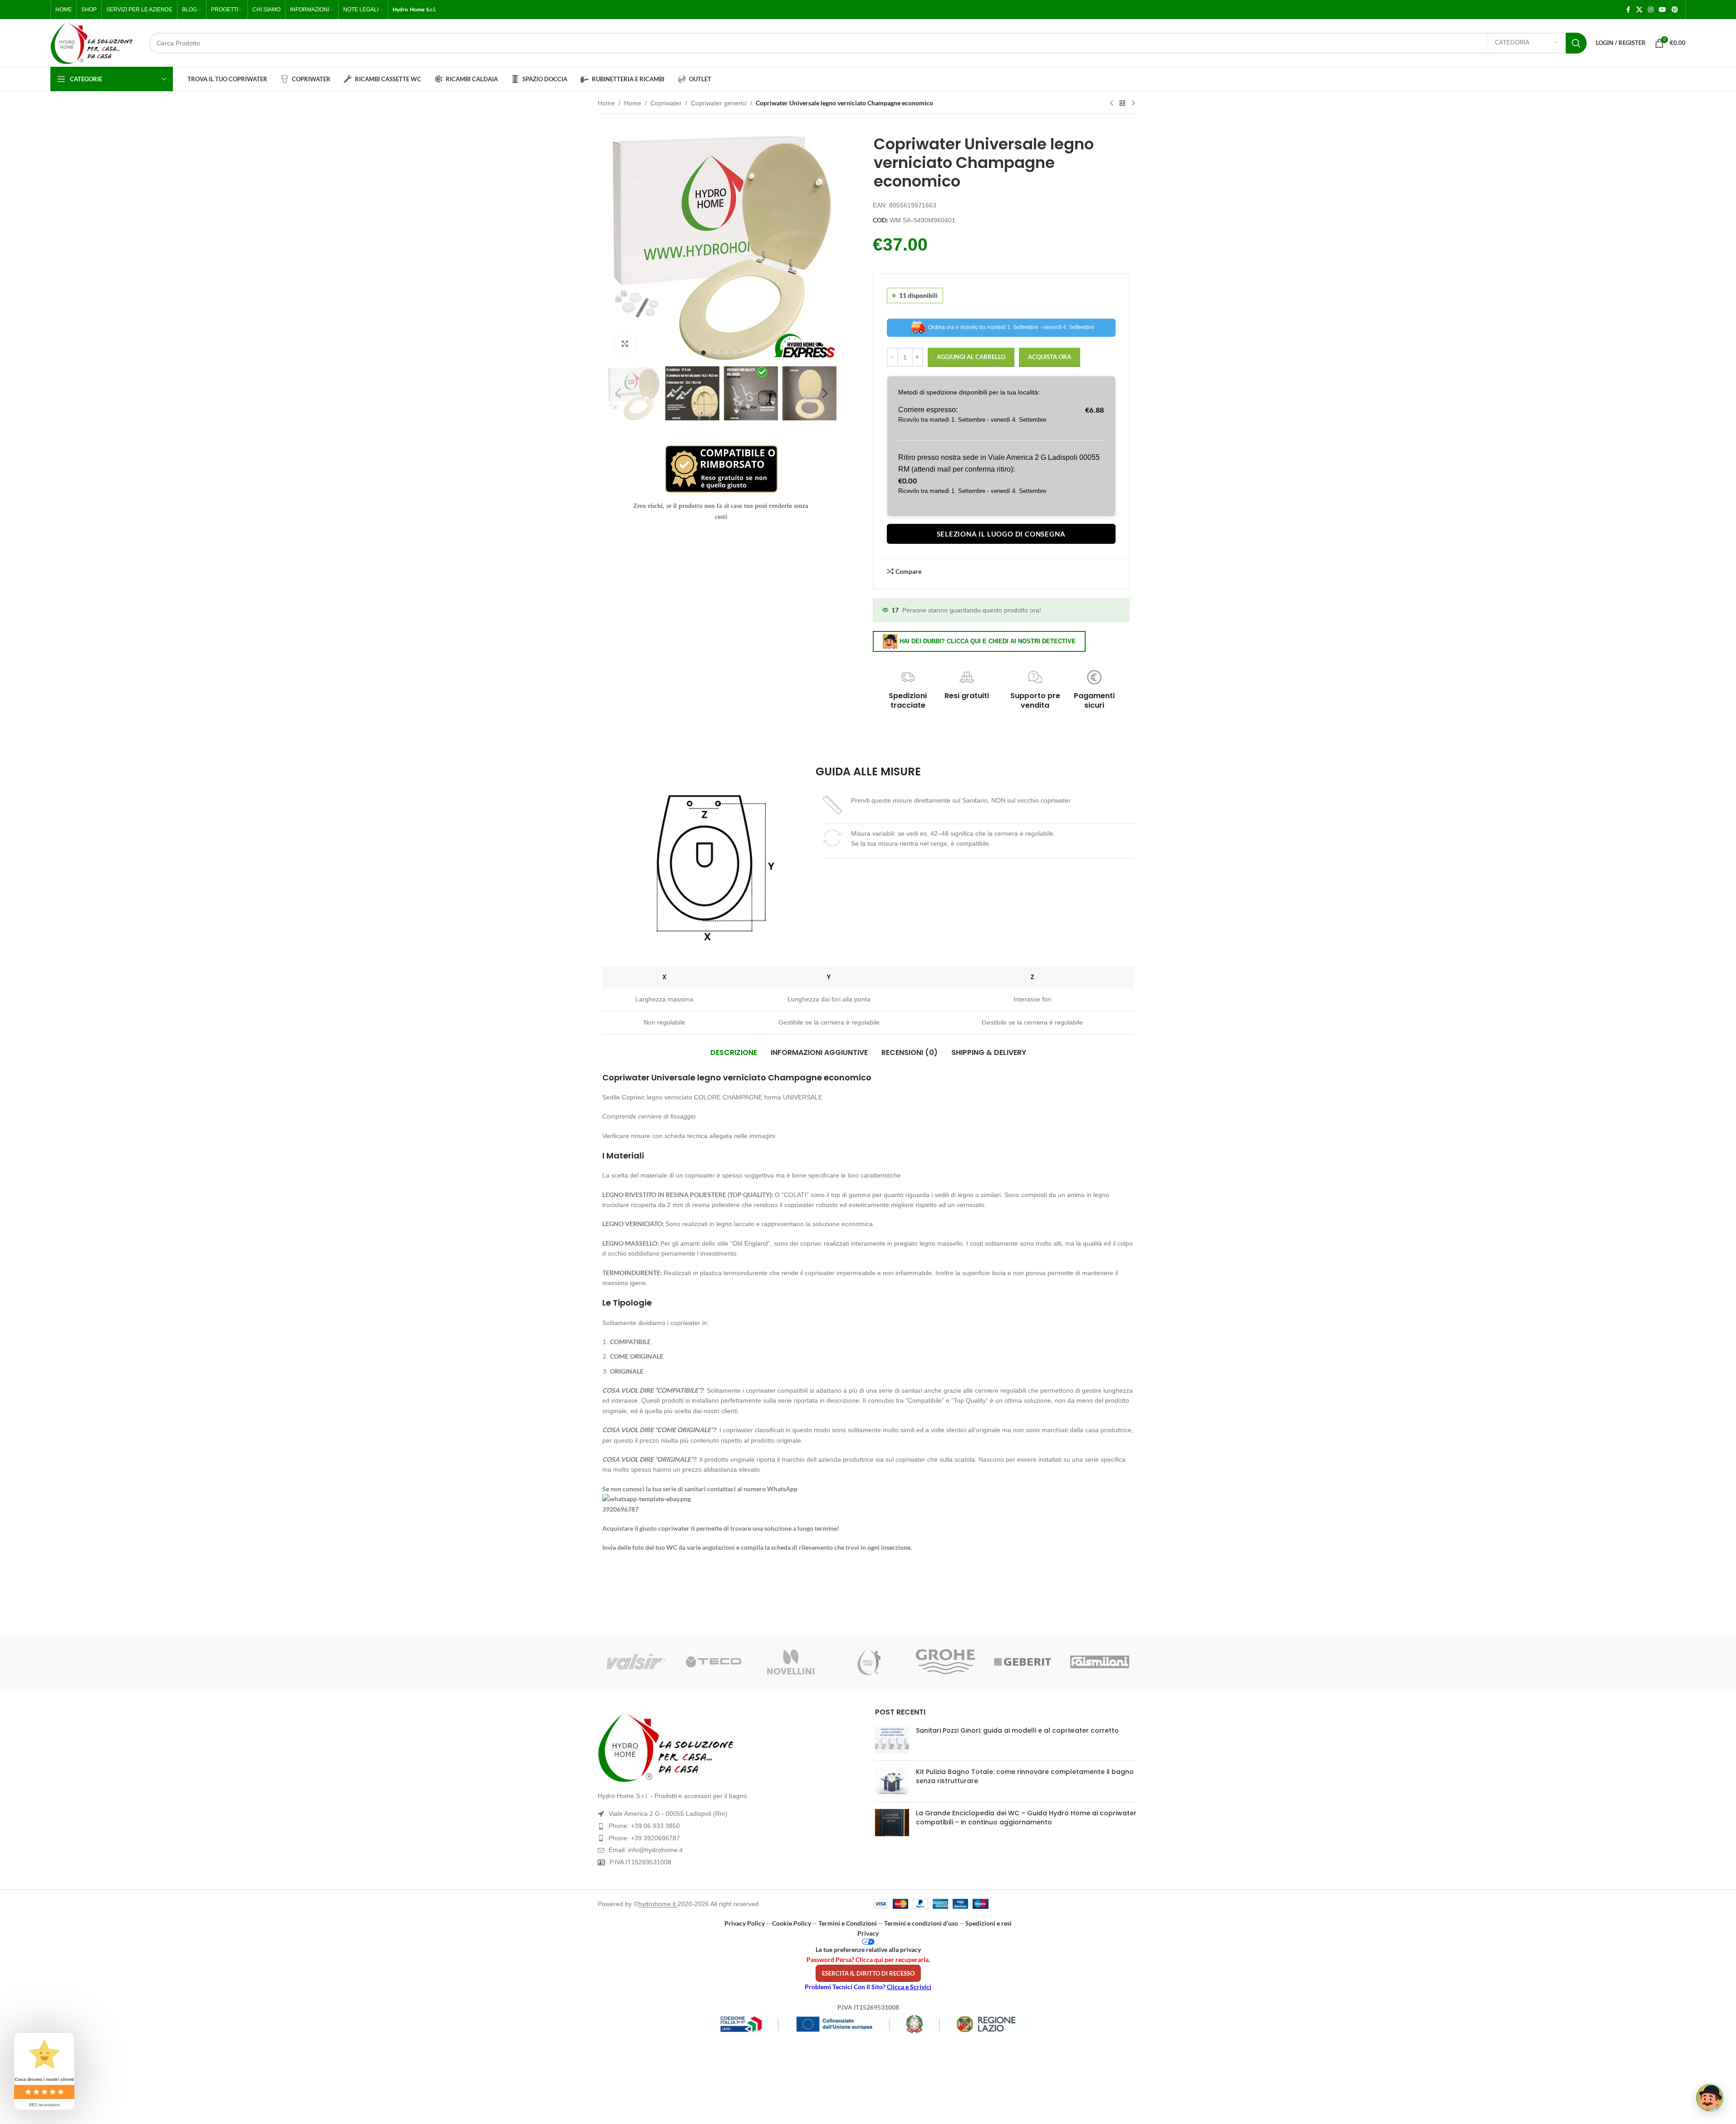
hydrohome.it (658, 1904)
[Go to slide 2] (713, 353)
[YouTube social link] (1662, 10)
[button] (618, 394)
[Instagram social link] (1651, 10)
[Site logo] (92, 43)
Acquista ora (1050, 357)
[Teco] (713, 1662)
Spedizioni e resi (988, 1923)
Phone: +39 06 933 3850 (644, 1826)
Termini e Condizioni (848, 1923)
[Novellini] (791, 1662)
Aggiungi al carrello (971, 357)
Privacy (868, 1933)
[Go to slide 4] (731, 353)
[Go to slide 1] (703, 353)
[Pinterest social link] (1675, 10)
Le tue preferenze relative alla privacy (868, 1949)
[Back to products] (1122, 103)
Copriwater (666, 103)
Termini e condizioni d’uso (921, 1923)
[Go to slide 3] (722, 353)
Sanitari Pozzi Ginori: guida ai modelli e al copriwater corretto (1017, 1730)
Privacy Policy (745, 1923)
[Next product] (1133, 103)
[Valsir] (636, 1662)
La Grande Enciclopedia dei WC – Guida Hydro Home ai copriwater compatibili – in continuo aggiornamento (1026, 1818)
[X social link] (1639, 10)
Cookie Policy (792, 1923)
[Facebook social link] (1628, 10)
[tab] (734, 1053)
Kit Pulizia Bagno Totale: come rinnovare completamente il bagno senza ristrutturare (1025, 1776)
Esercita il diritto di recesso (868, 1973)
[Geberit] (1023, 1662)
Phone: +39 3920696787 (644, 1838)
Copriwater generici (719, 103)
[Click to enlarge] (625, 344)
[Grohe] (945, 1662)
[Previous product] (1111, 103)
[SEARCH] (1576, 43)
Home (606, 103)
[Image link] (730, 1747)
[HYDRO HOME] (868, 1662)
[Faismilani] (1100, 1662)
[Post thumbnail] (892, 1740)
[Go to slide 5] (740, 353)
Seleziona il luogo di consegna (1001, 534)
